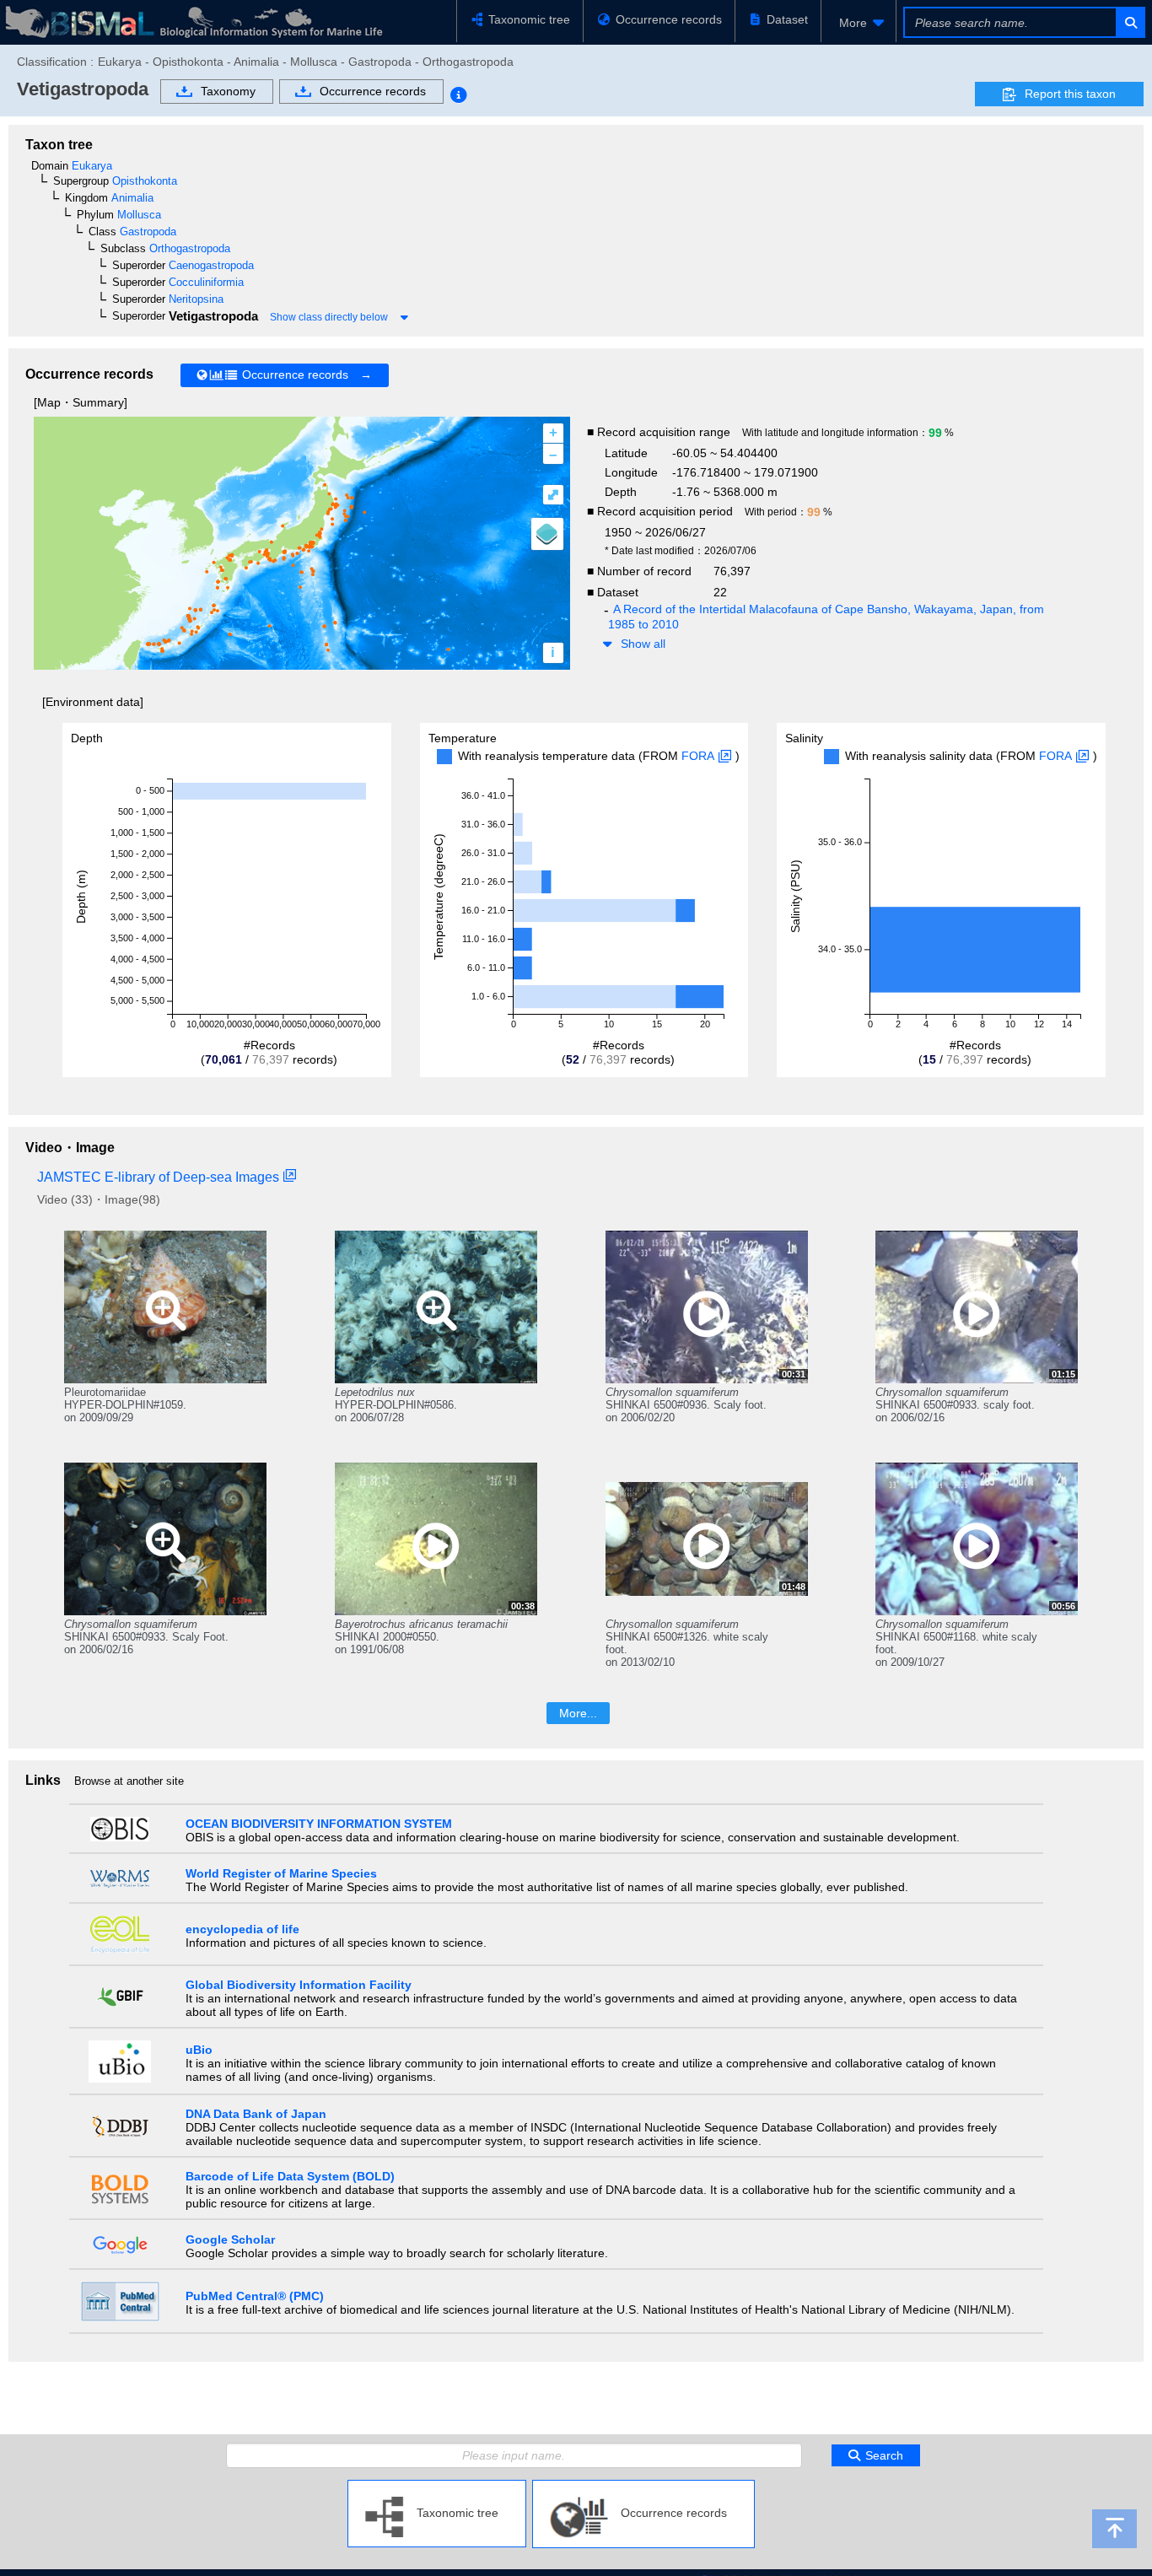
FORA (698, 756)
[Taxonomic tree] (437, 2487)
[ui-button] (1130, 22)
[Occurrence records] (643, 2487)
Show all (643, 644)
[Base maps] (547, 534)
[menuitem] (859, 23)
